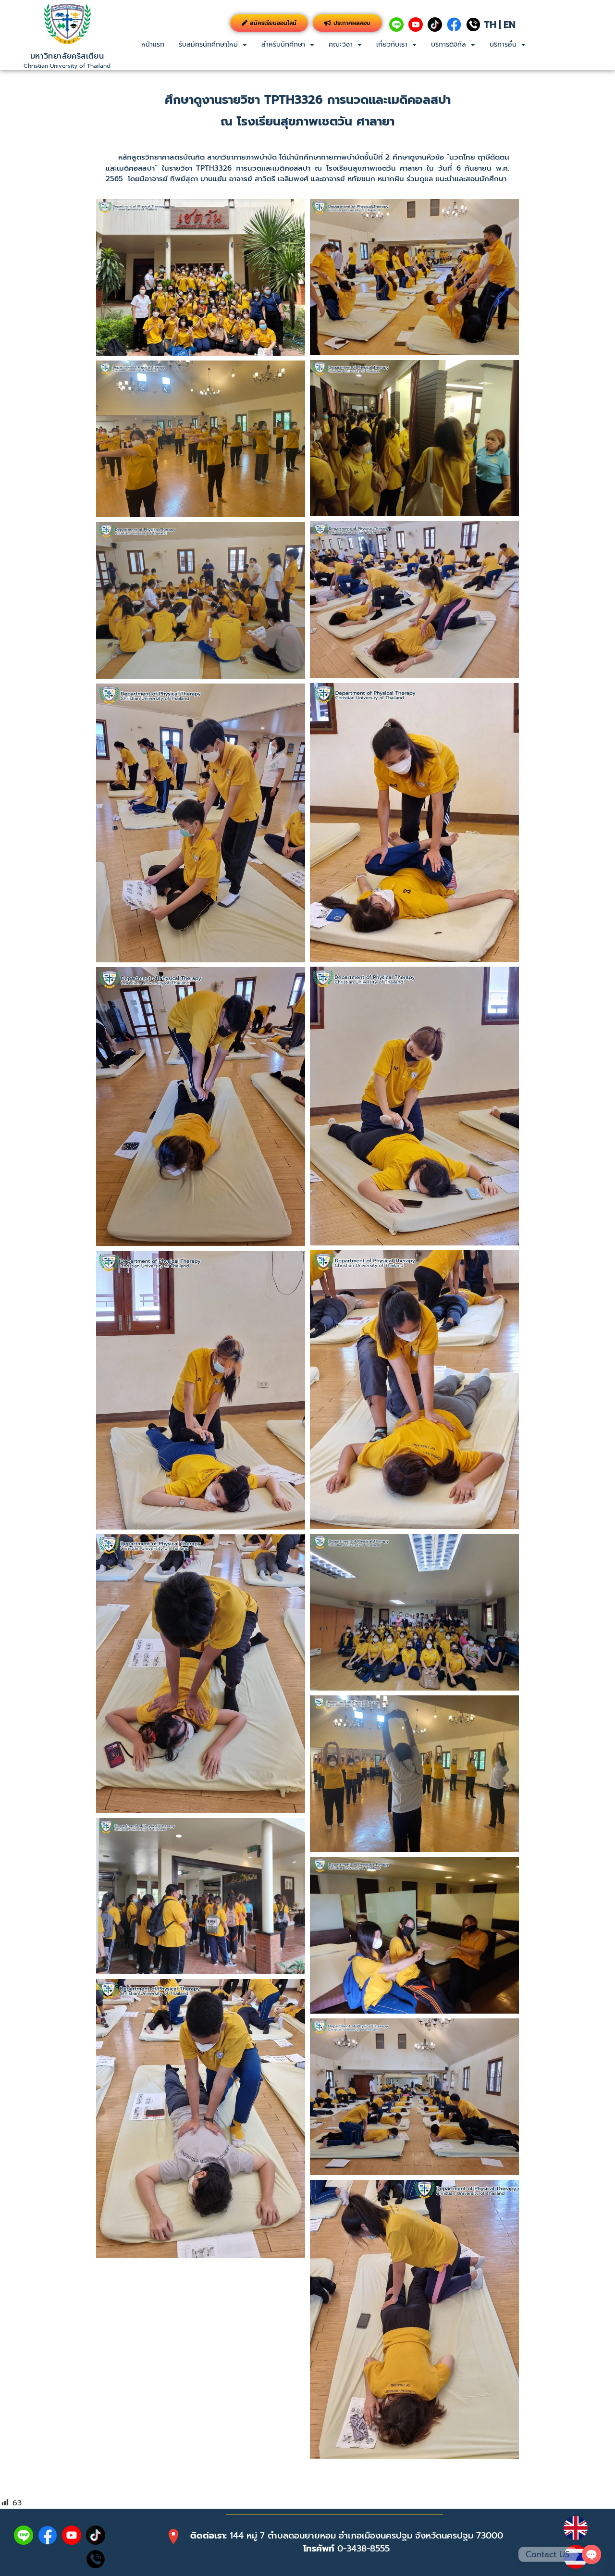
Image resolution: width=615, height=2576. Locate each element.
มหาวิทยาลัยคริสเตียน (67, 56)
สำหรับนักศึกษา (283, 44)
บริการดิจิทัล (449, 44)
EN (510, 25)
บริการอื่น (503, 44)
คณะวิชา (341, 44)
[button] (213, 45)
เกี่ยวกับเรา (392, 44)
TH (490, 25)
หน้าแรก (153, 44)
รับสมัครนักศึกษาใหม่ (208, 44)
